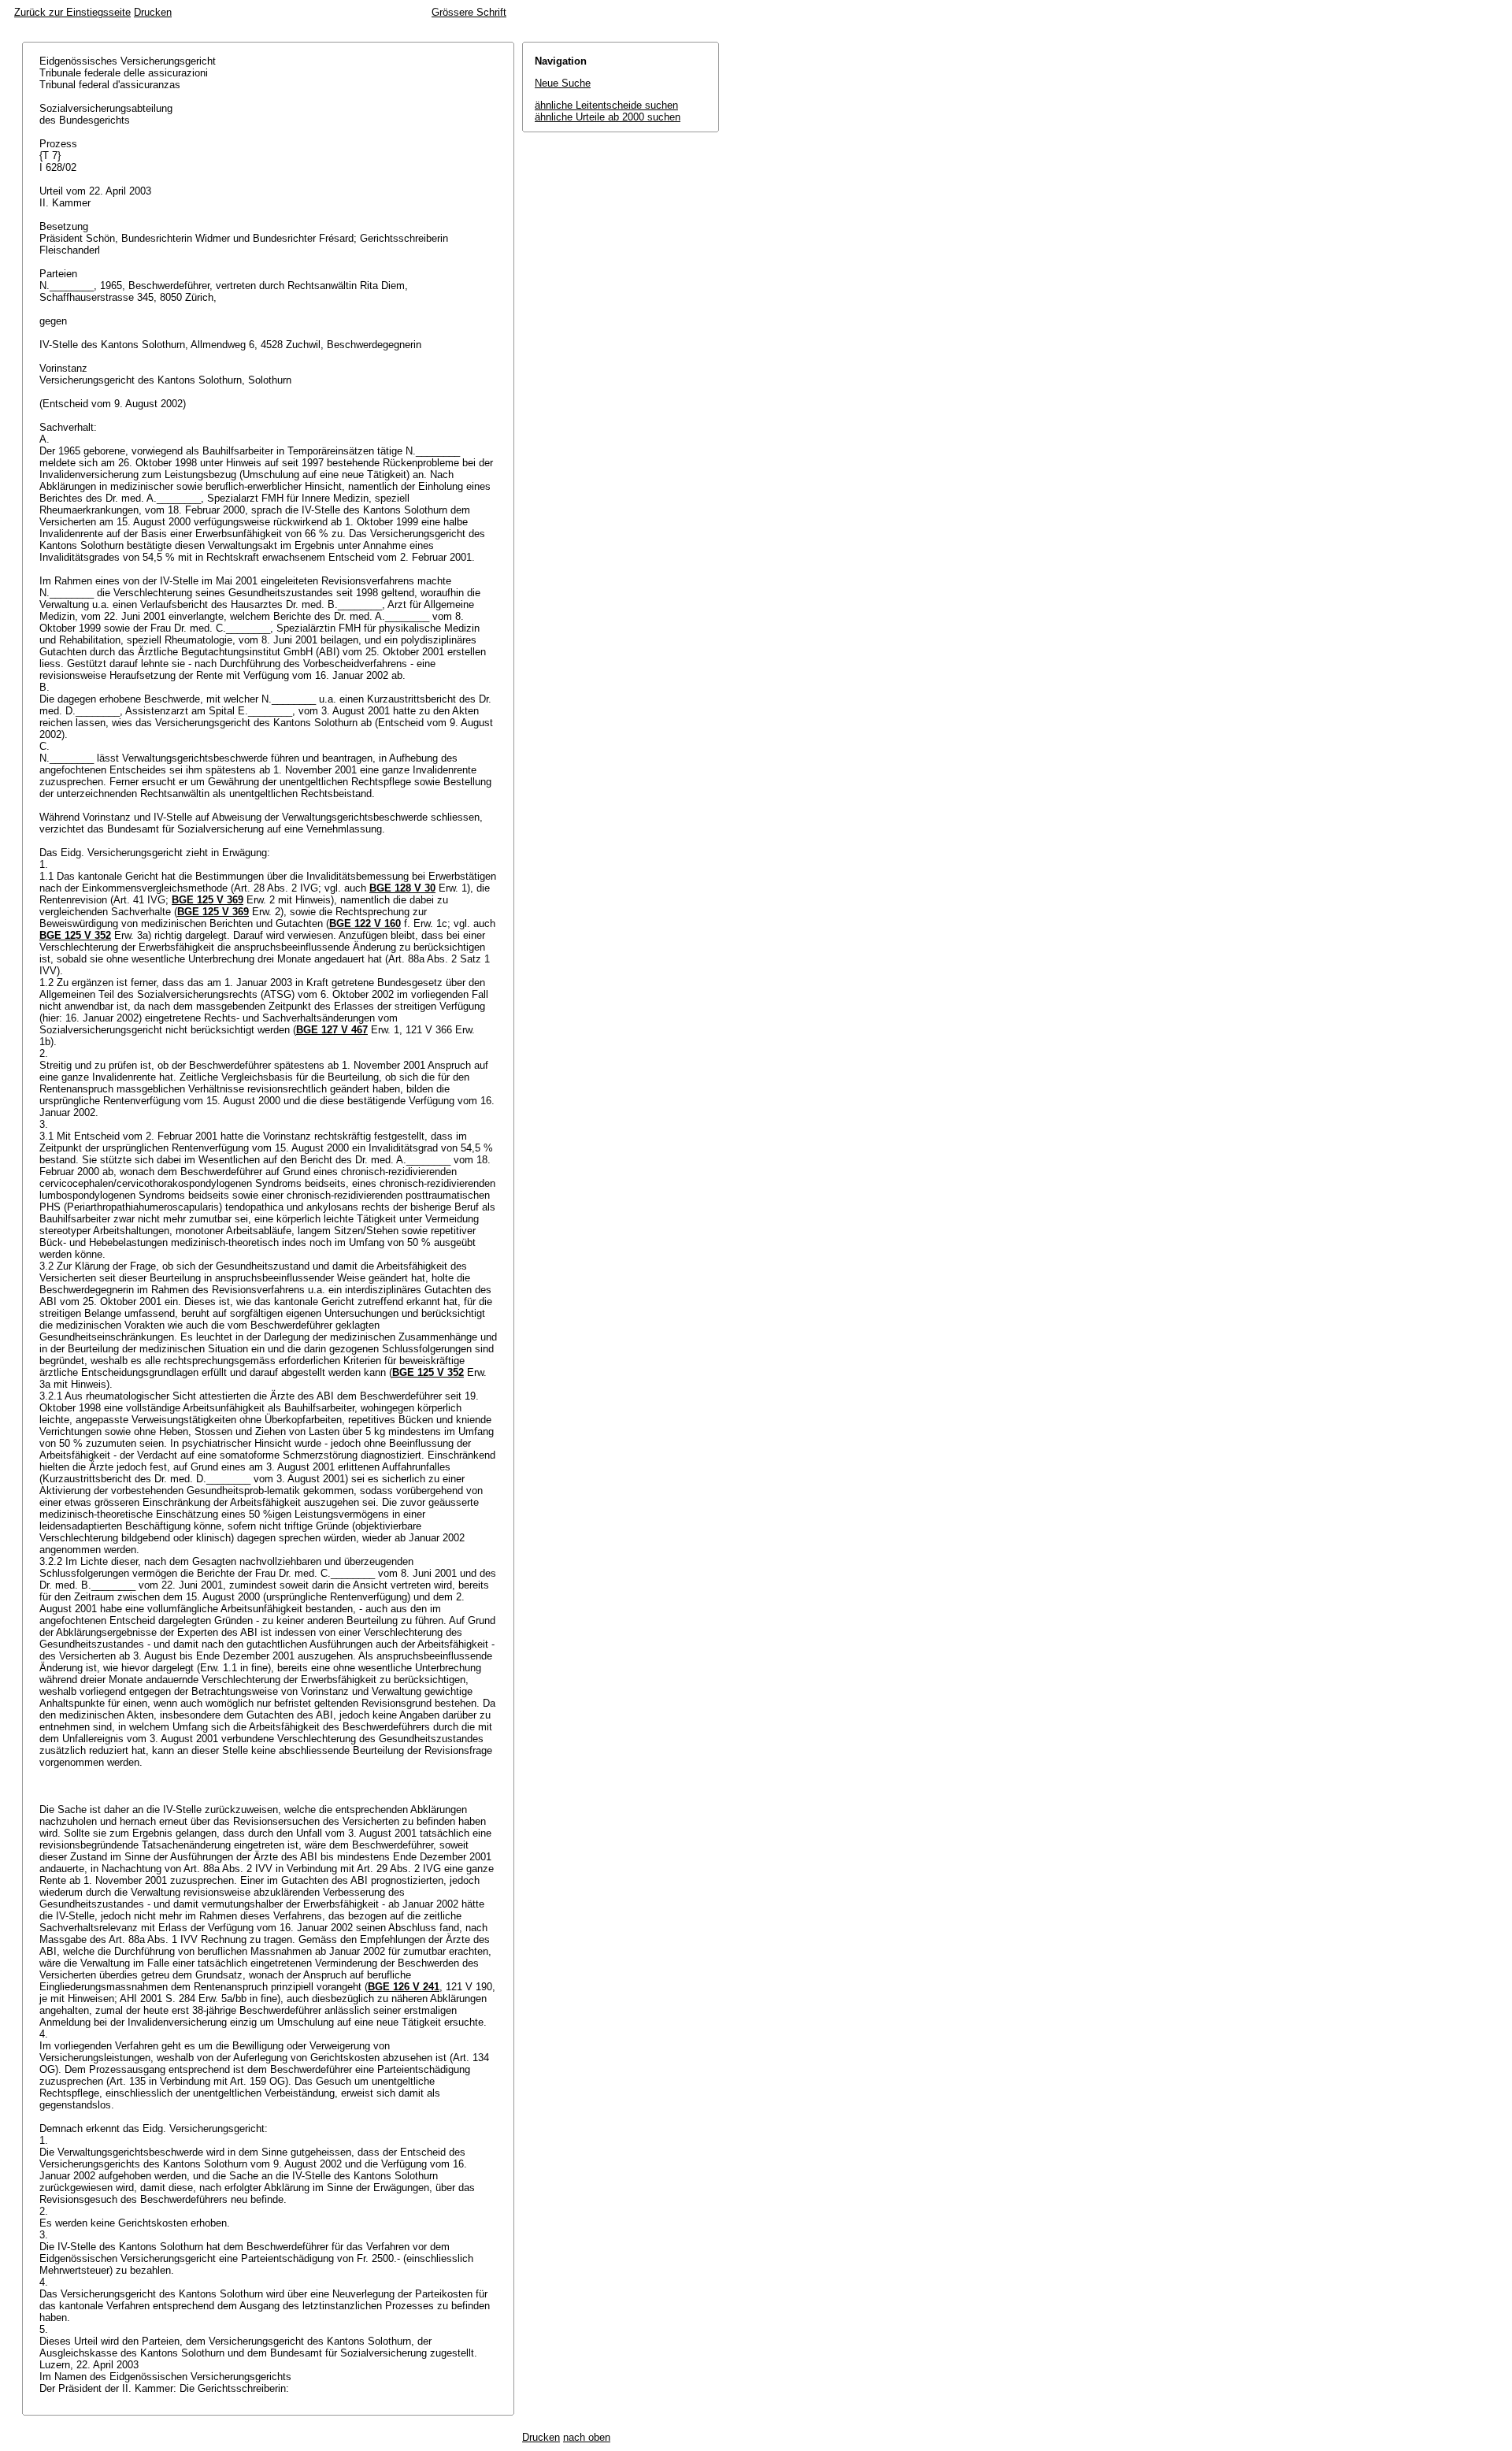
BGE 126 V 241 (404, 1987)
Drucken (153, 12)
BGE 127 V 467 (332, 1030)
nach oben (587, 2437)
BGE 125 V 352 (75, 935)
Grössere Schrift (469, 12)
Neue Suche (563, 83)
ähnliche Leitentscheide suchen (606, 105)
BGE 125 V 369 (208, 900)
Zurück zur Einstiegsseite (72, 12)
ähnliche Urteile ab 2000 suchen (608, 117)
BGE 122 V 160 (365, 923)
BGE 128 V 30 (402, 888)
